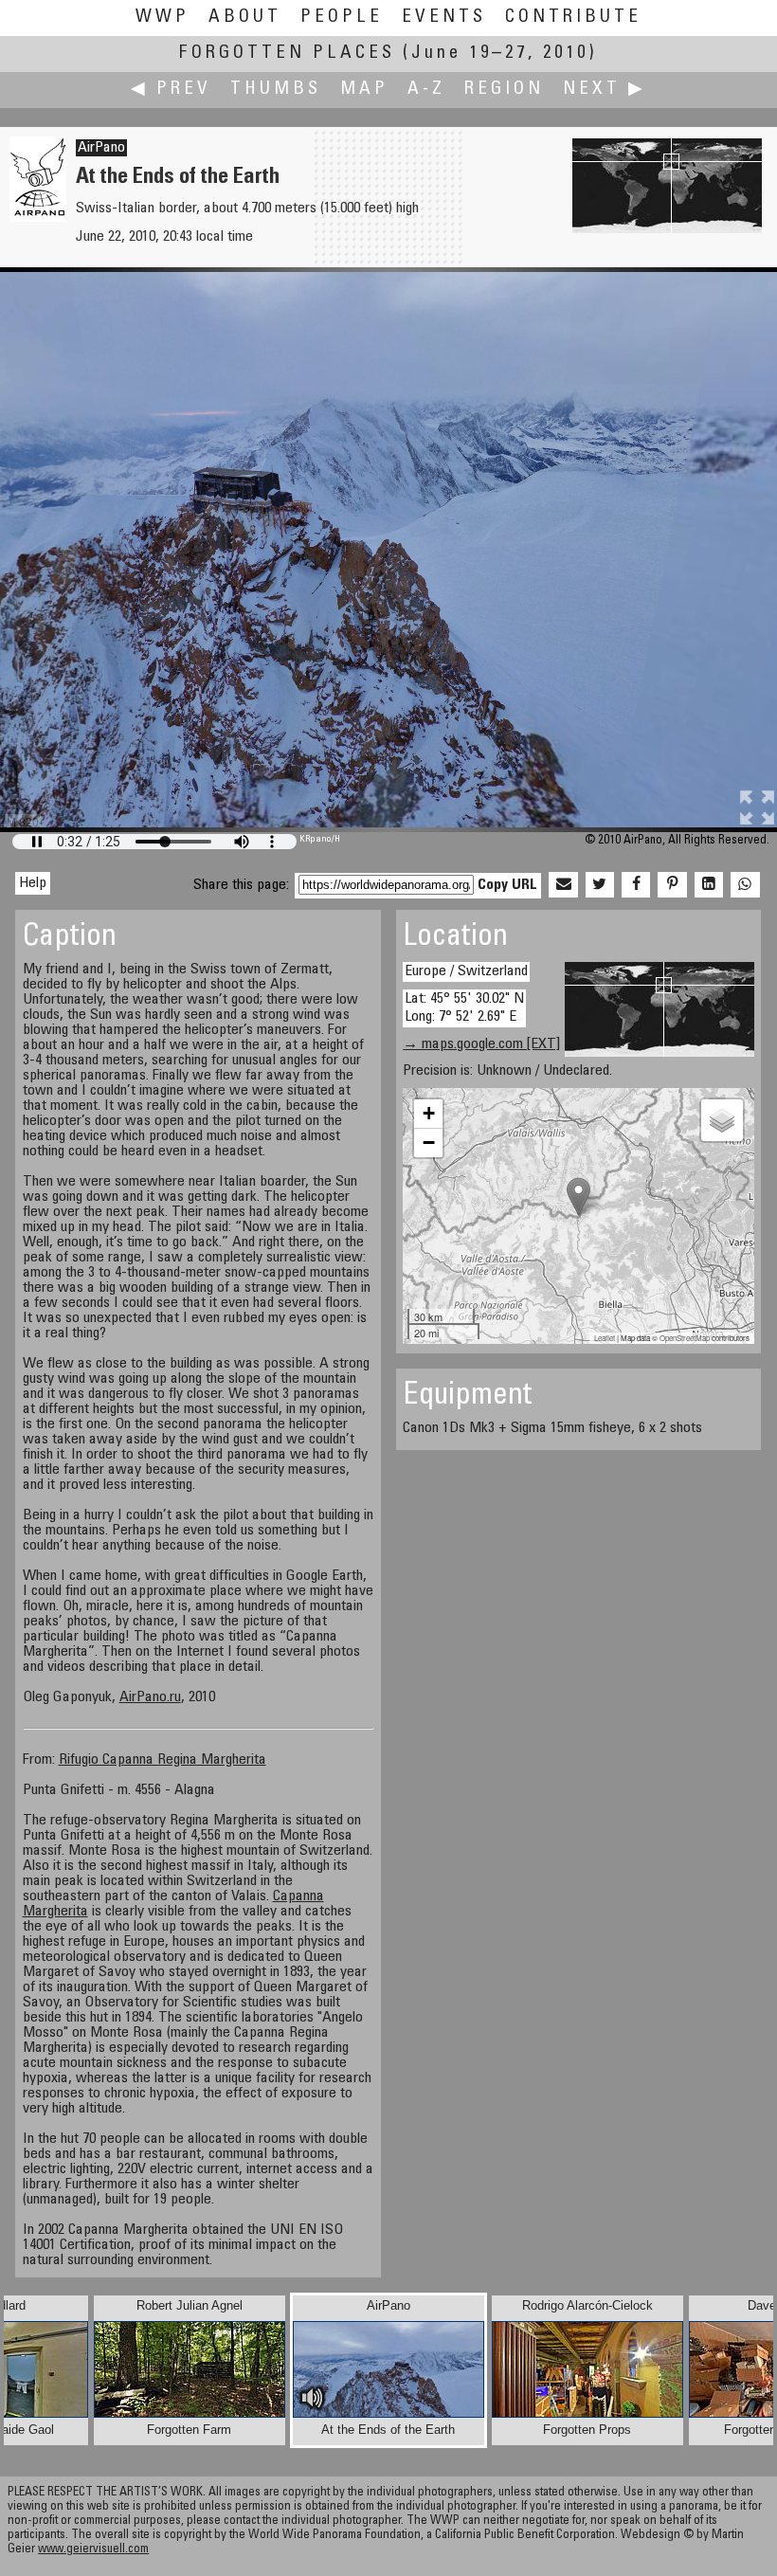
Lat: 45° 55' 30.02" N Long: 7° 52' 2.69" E (464, 1008)
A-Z (426, 90)
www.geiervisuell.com (93, 2550)
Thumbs (276, 90)
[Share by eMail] (563, 885)
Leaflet (605, 1338)
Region (504, 90)
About (245, 18)
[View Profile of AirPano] (38, 218)
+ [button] (429, 1113)
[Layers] (722, 1120)
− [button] (429, 1143)
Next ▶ (605, 90)
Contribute (573, 18)
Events (444, 18)
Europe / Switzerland (466, 971)
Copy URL (507, 885)
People (342, 18)
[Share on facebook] (636, 885)
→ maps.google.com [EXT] (481, 1044)
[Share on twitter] (600, 885)
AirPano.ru (150, 1697)
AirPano (101, 148)
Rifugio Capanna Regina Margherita (163, 1760)
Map (364, 90)
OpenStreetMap (685, 1338)
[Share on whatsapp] (745, 885)
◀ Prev (171, 90)
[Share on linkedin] (709, 885)
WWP (163, 18)
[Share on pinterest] (672, 885)
